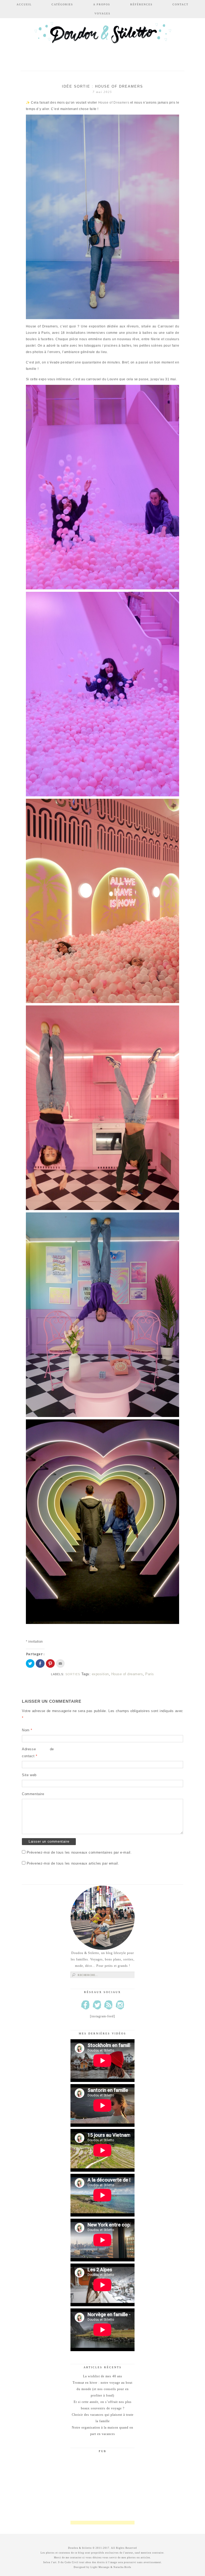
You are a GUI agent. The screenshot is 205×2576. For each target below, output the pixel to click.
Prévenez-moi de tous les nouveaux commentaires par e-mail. (79, 1852)
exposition (100, 1674)
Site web (29, 1775)
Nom (27, 1730)
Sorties (73, 1674)
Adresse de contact (38, 1753)
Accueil (24, 4)
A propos (102, 4)
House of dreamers (127, 1674)
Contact (180, 4)
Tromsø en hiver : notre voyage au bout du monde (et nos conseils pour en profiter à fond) (102, 2389)
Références (141, 4)
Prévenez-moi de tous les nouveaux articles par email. (73, 1863)
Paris (150, 1674)
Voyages (102, 13)
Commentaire (33, 1794)
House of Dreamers (113, 103)
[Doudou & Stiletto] (102, 41)
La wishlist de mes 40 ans (103, 2376)
